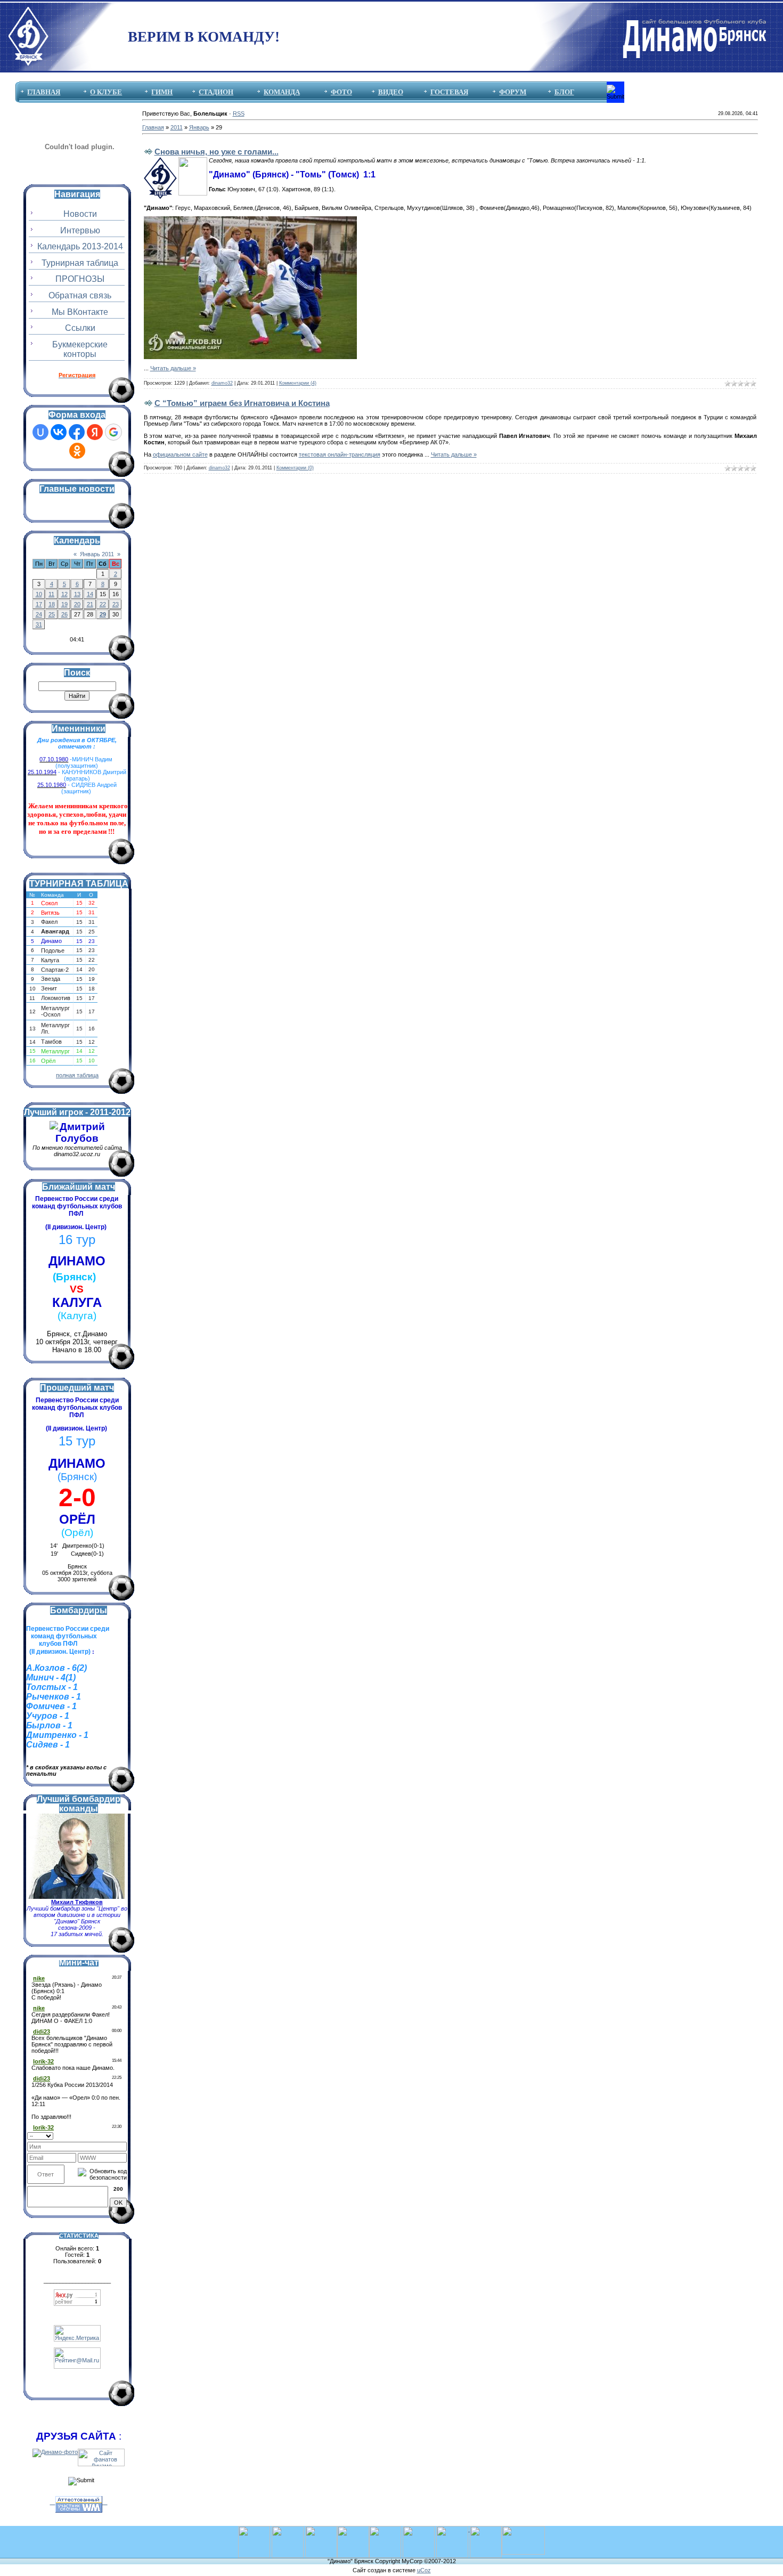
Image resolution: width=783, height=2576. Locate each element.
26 (64, 614)
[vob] (453, 2529)
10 (39, 594)
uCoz (424, 2570)
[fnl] (523, 2529)
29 (103, 614)
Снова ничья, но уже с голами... (217, 152)
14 (90, 594)
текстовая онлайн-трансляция (340, 454)
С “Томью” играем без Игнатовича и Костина (242, 403)
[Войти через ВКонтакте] (59, 432)
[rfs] (419, 2529)
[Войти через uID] (40, 432)
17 (39, 604)
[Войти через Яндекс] (95, 432)
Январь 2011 (97, 554)
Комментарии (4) (298, 383)
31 (39, 624)
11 (51, 594)
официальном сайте (180, 454)
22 (103, 604)
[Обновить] (123, 2135)
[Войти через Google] (113, 432)
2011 (177, 127)
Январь (199, 127)
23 (116, 604)
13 (77, 594)
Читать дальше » (173, 368)
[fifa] (288, 2529)
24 (39, 614)
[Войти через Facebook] (77, 432)
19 (64, 604)
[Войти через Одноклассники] (77, 451)
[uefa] (254, 2529)
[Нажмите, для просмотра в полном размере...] (250, 220)
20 (77, 604)
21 (90, 604)
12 (64, 594)
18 (52, 604)
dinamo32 (222, 383)
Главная (153, 127)
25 (52, 614)
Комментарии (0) (295, 468)
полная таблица (77, 1075)
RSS (239, 113)
